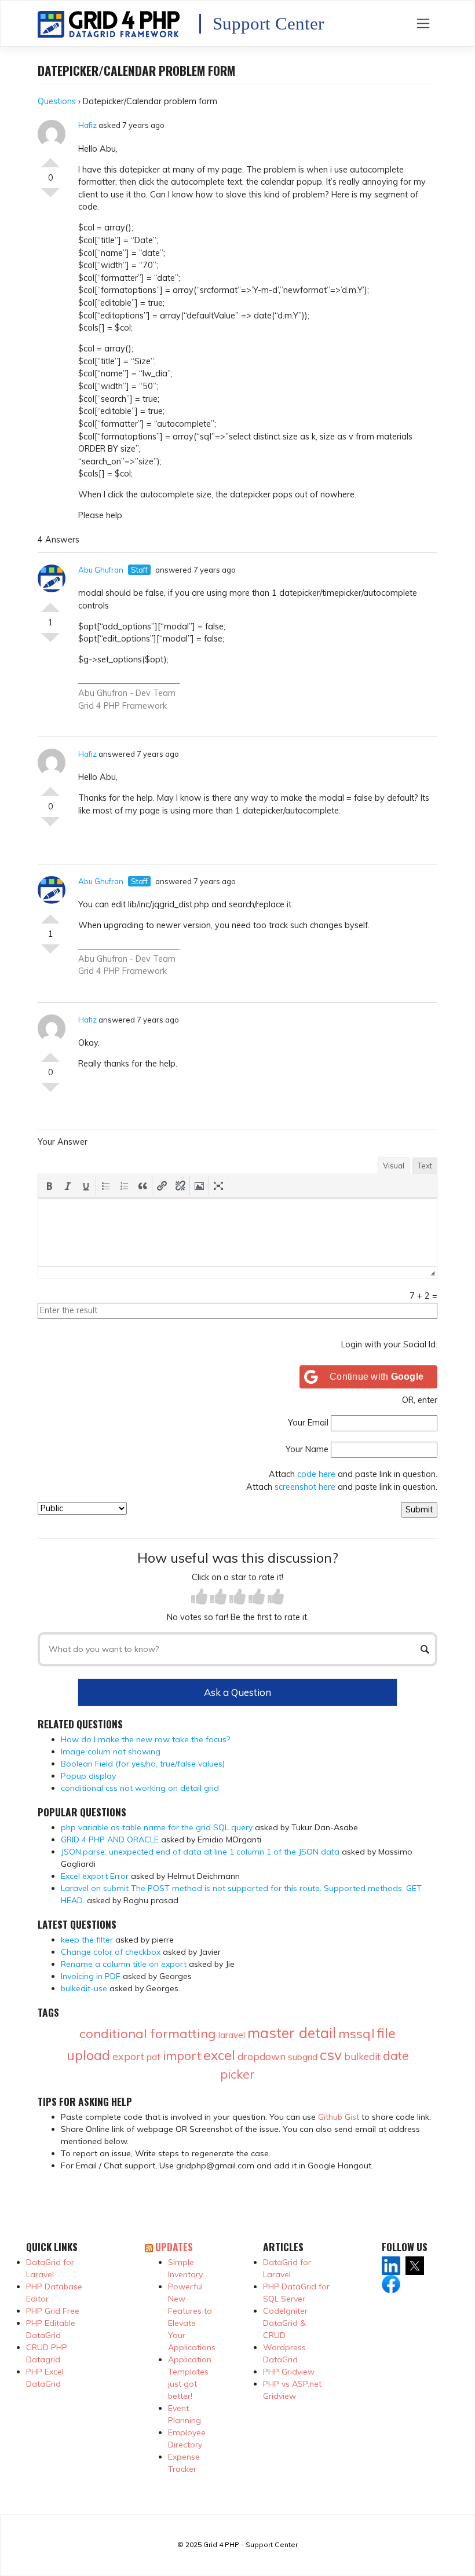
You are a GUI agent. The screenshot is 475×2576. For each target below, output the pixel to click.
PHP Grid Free (53, 2311)
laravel (232, 2035)
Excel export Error (95, 1876)
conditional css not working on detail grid (140, 1788)
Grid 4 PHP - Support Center (251, 2544)
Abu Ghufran (101, 570)
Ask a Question (237, 1692)
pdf (154, 2057)
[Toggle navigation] (423, 23)
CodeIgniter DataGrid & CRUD (285, 2323)
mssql (357, 2033)
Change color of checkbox (111, 1952)
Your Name (307, 1449)
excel (219, 2055)
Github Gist (339, 2117)
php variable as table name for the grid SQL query (157, 1827)
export (128, 2056)
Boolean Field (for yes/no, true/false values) (143, 1764)
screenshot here (305, 1487)
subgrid (303, 2057)
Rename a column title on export (124, 1964)
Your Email (308, 1423)
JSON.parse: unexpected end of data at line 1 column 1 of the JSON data (200, 1852)
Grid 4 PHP (99, 706)
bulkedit (362, 2056)
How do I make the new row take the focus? (145, 1739)
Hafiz (87, 125)
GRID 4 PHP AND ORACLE (110, 1840)
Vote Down (50, 197)
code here (316, 1474)
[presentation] (49, 1186)
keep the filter (87, 1940)
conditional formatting (148, 2033)
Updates (174, 2247)
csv (331, 2055)
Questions (57, 101)
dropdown (262, 2056)
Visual (394, 1166)
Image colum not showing (111, 1751)
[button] (49, 1186)
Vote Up (50, 158)
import (182, 2055)
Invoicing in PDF (91, 1976)
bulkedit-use (84, 1988)
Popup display (88, 1776)
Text (425, 1166)
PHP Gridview (289, 2372)
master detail (292, 2033)
